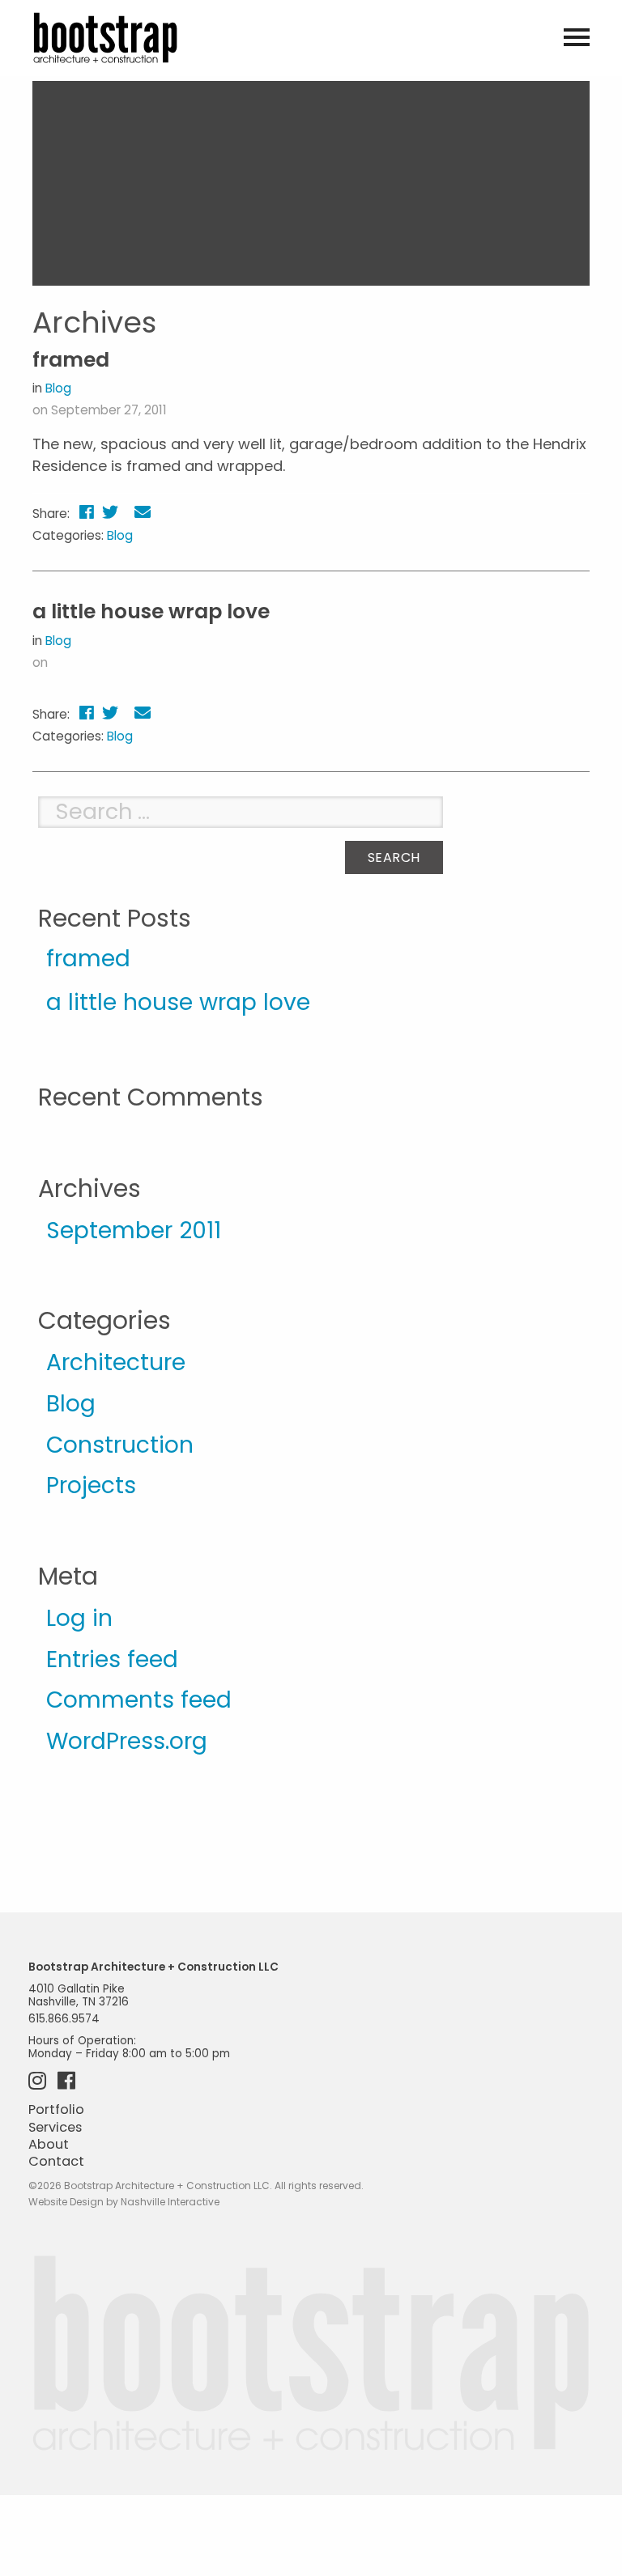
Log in (79, 1618)
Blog (58, 388)
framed (71, 360)
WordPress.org (127, 1741)
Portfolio (56, 2109)
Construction (120, 1445)
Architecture (116, 1362)
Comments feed (139, 1700)
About (49, 2144)
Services (55, 2127)
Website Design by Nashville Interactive (124, 2202)
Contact (56, 2161)
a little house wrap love (151, 611)
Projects (91, 1485)
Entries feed (112, 1659)
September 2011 (134, 1230)
